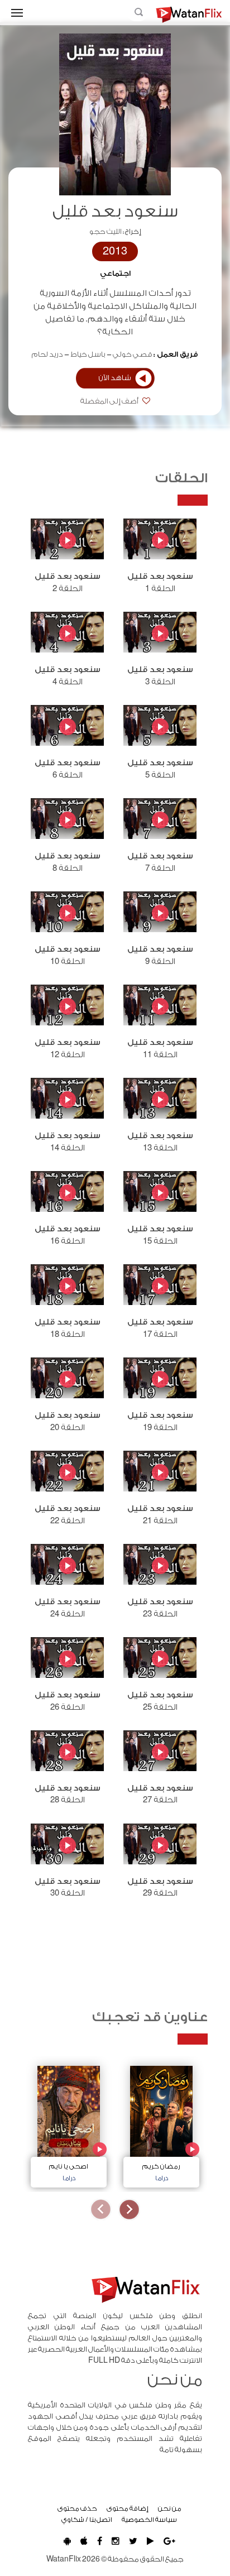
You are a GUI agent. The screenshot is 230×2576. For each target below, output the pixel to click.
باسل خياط (88, 354)
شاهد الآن (115, 378)
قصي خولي (133, 354)
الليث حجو (106, 232)
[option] (161, 2124)
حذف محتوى (77, 2508)
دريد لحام (47, 354)
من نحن (170, 2508)
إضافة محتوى (128, 2508)
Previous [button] (129, 2210)
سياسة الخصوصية (149, 2520)
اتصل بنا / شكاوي (87, 2520)
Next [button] (101, 2210)
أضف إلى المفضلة (110, 401)
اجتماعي (115, 274)
